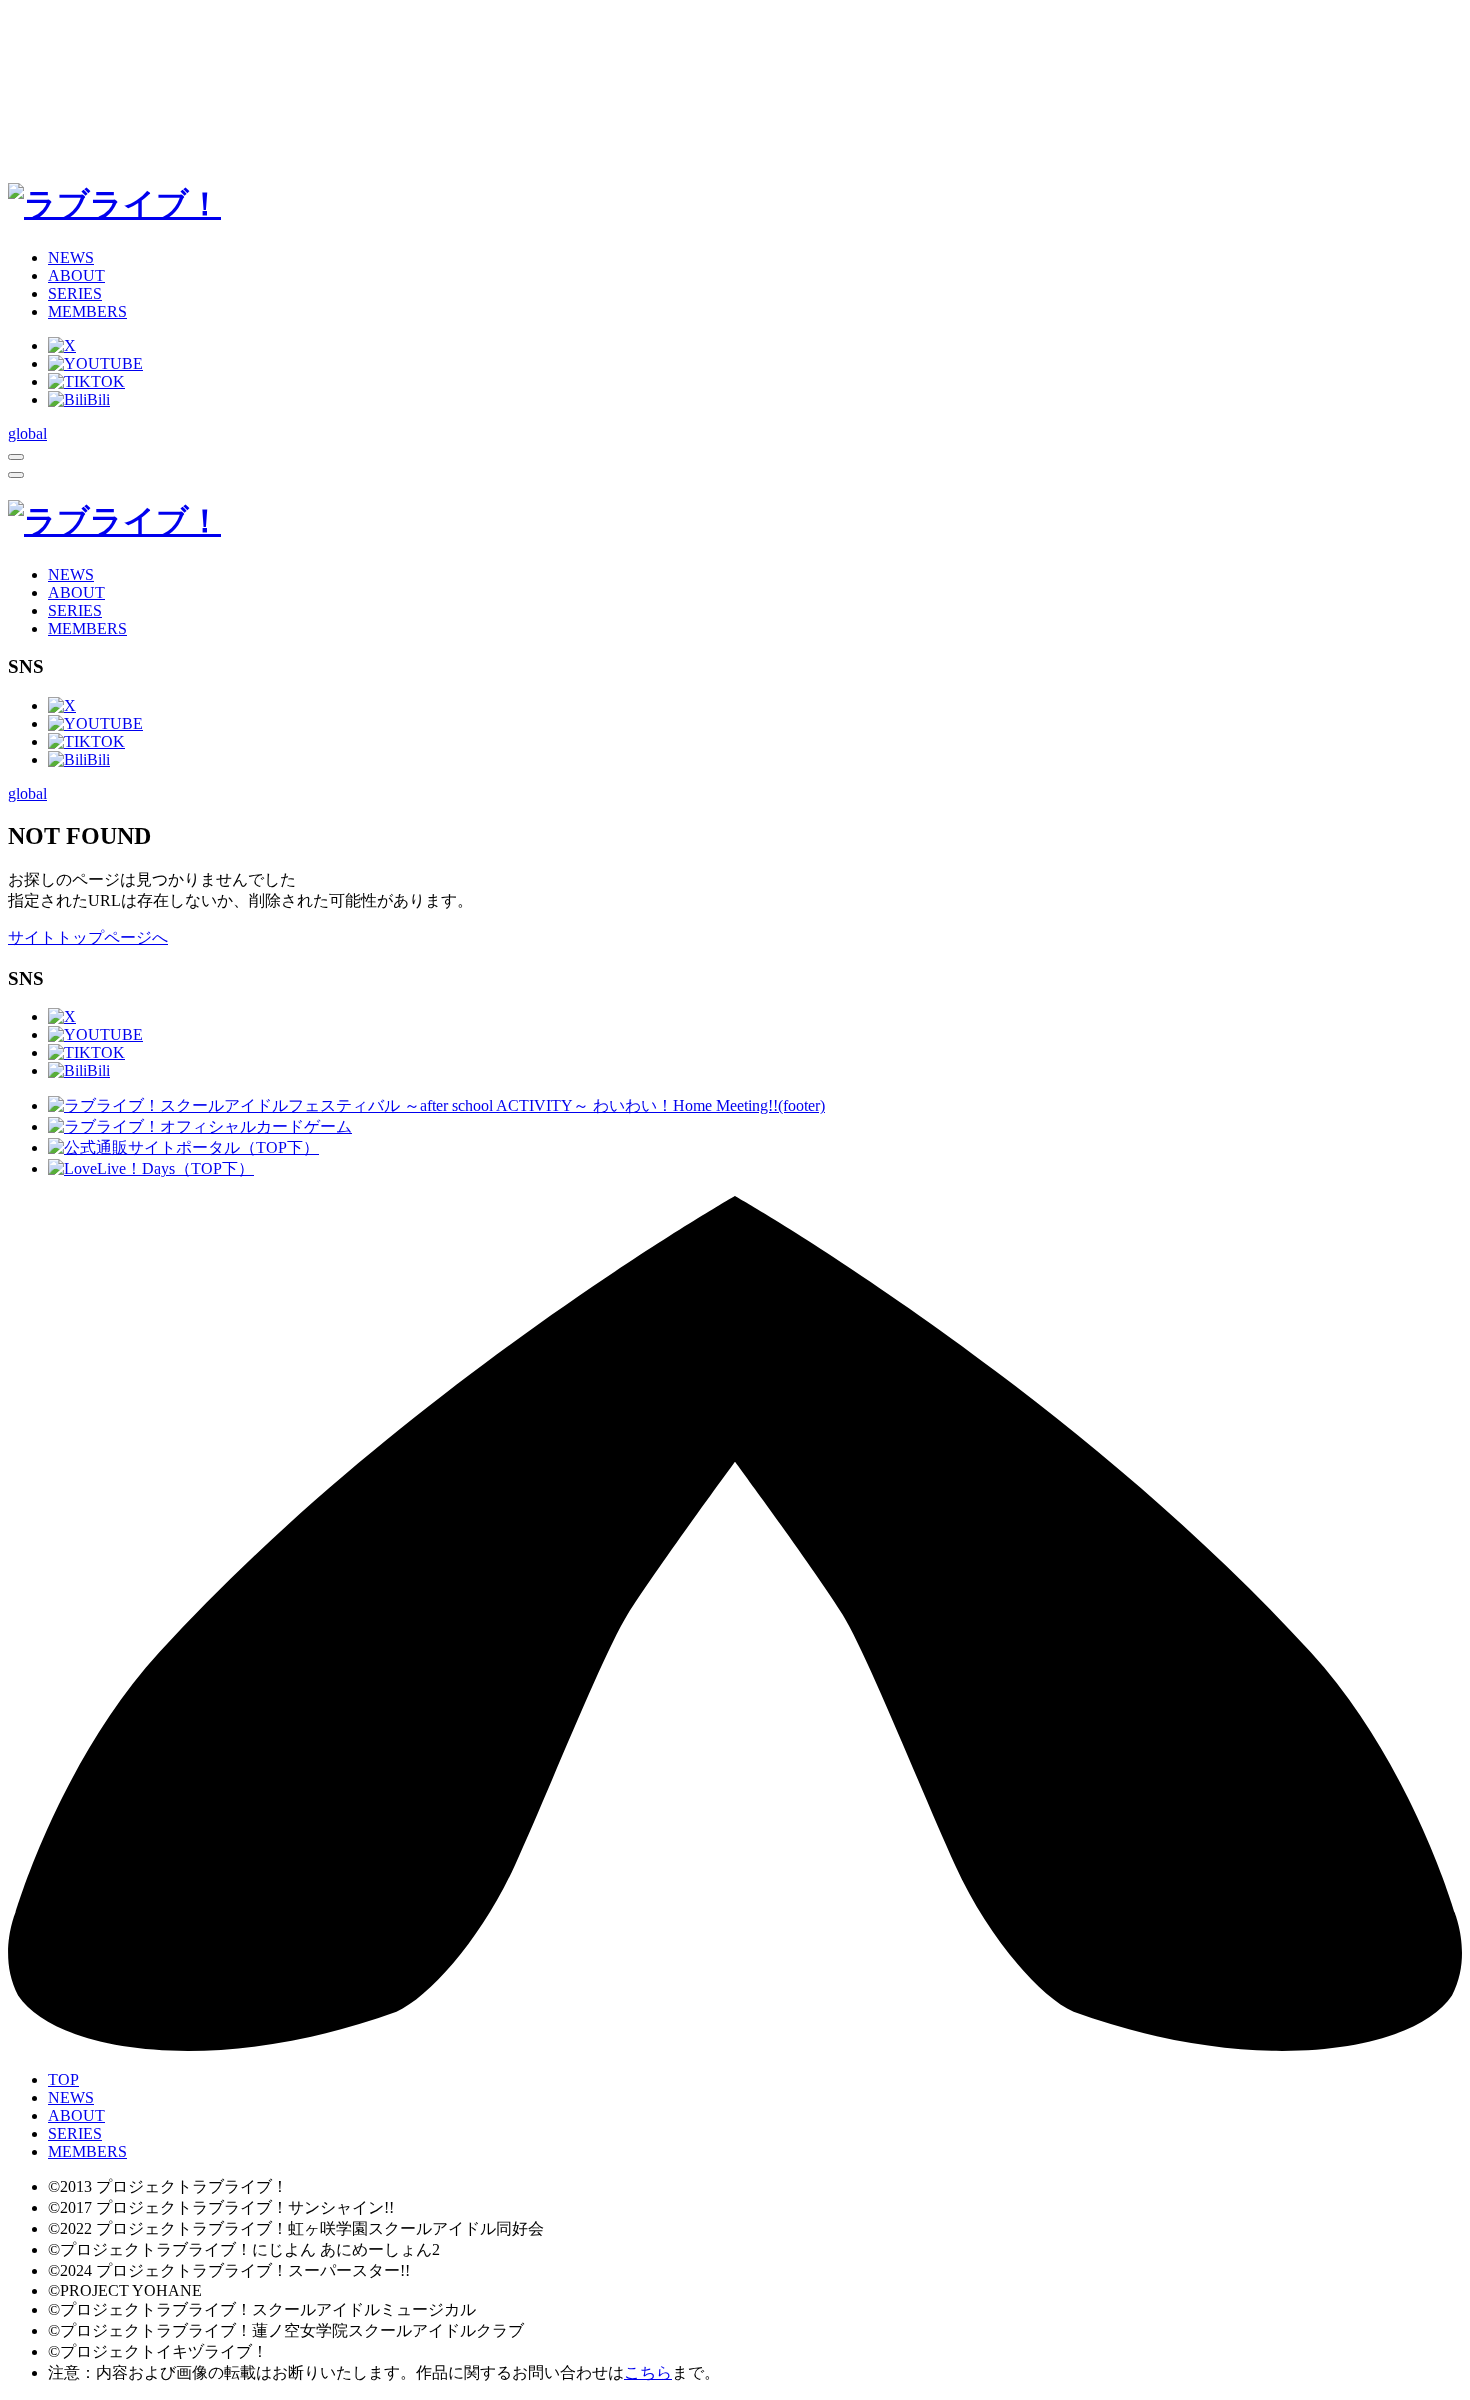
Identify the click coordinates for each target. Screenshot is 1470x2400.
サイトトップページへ (88, 937)
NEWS (71, 257)
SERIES (75, 293)
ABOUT (76, 275)
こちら (648, 2372)
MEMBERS (87, 311)
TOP (63, 2079)
